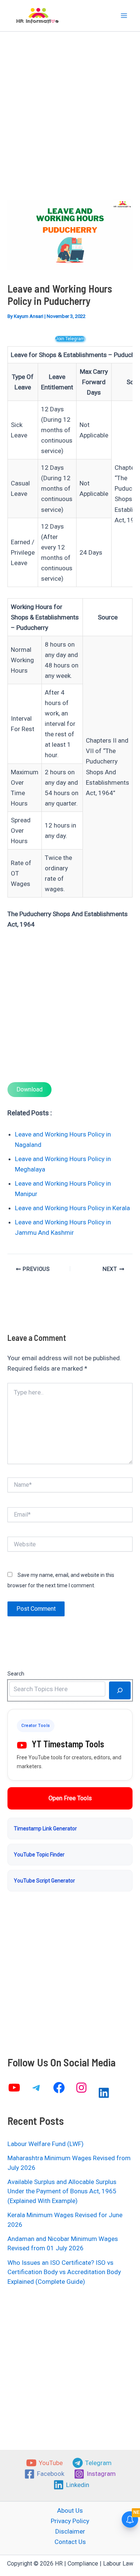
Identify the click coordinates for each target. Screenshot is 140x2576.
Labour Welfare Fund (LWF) (46, 2144)
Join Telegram (70, 339)
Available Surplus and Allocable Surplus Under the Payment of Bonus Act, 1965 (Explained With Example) (62, 2191)
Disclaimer (70, 2531)
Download (29, 1089)
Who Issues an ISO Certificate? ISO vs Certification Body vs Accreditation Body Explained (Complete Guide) (64, 2272)
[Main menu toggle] (124, 16)
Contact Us (70, 2542)
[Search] (120, 1690)
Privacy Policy (70, 2521)
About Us (70, 2510)
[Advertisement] (70, 127)
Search (16, 1674)
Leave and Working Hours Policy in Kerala (72, 1208)
